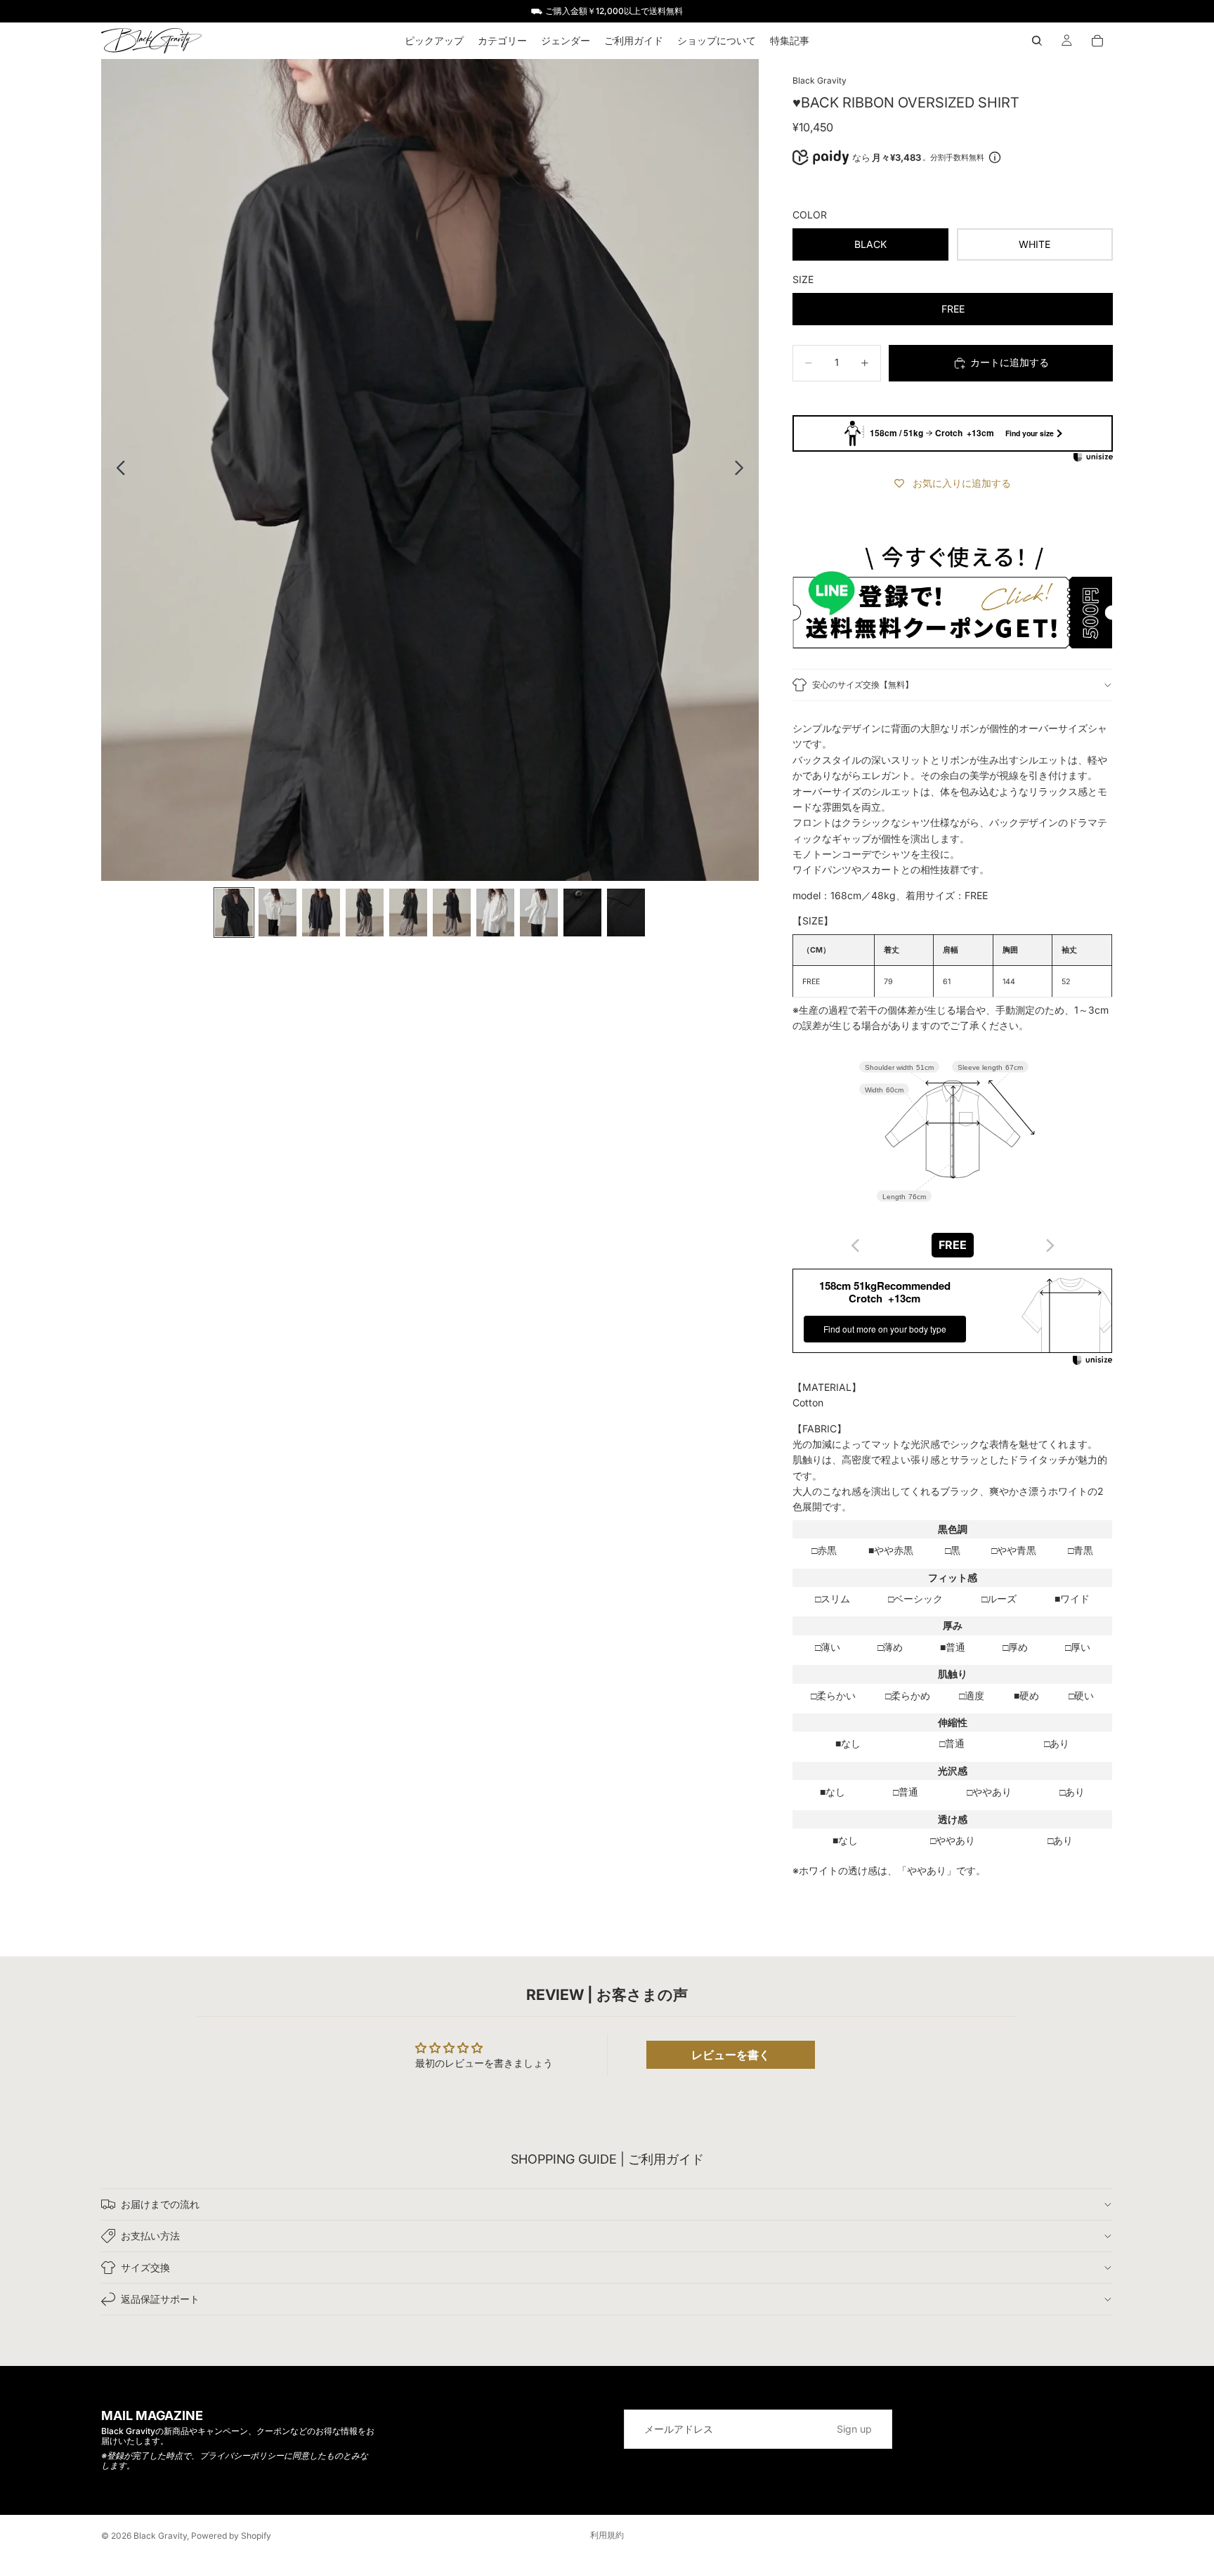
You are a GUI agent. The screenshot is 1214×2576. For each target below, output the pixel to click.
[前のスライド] (117, 470)
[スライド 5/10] (408, 913)
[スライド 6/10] (452, 913)
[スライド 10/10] (626, 913)
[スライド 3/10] (321, 913)
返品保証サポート (160, 2299)
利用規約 (607, 2535)
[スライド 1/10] (234, 913)
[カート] (1097, 41)
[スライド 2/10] (278, 913)
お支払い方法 (150, 2236)
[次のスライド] (743, 470)
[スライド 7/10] (495, 913)
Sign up (854, 2429)
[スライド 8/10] (539, 913)
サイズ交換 (145, 2267)
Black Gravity (160, 2536)
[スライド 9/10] (582, 913)
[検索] (1037, 41)
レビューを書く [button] (731, 2055)
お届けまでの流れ (160, 2204)
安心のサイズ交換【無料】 (863, 685)
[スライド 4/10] (365, 913)
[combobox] (953, 1245)
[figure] (856, 1245)
